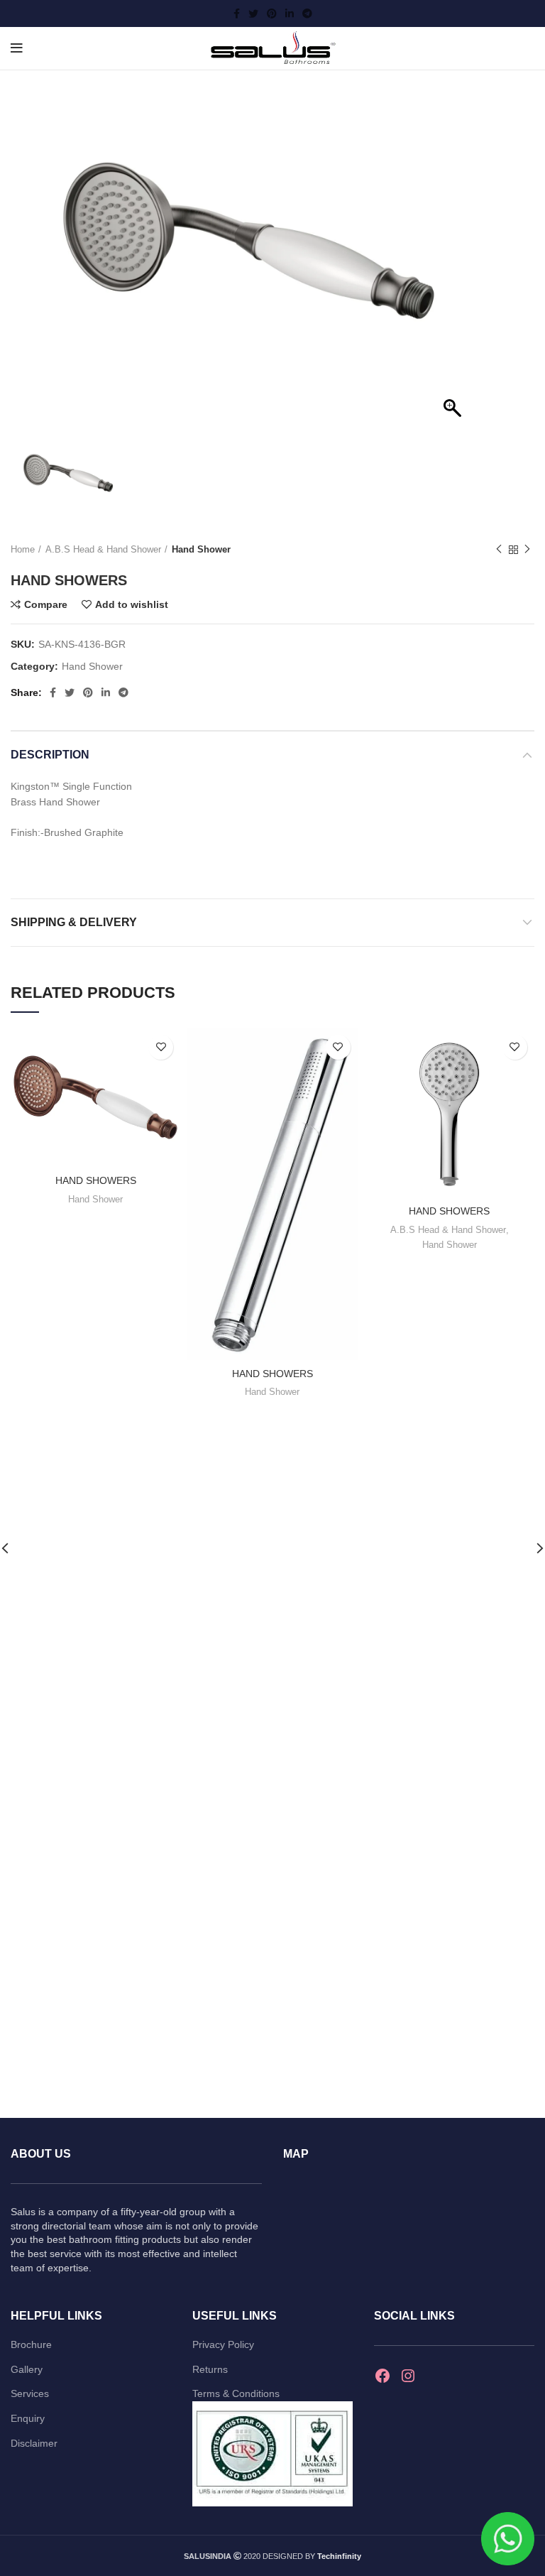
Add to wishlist (132, 604)
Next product (527, 550)
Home (23, 549)
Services (30, 2393)
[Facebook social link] (237, 13)
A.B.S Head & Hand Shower (103, 549)
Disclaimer (34, 2443)
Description (50, 755)
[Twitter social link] (253, 13)
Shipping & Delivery (74, 922)
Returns (210, 2369)
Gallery (27, 2369)
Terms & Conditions (236, 2393)
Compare (46, 604)
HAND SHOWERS (96, 1180)
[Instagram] (408, 2376)
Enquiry (28, 2418)
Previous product (499, 550)
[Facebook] (382, 2376)
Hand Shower (201, 549)
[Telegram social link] (307, 13)
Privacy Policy (223, 2344)
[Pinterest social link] (272, 13)
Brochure (31, 2344)
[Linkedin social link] (290, 13)
